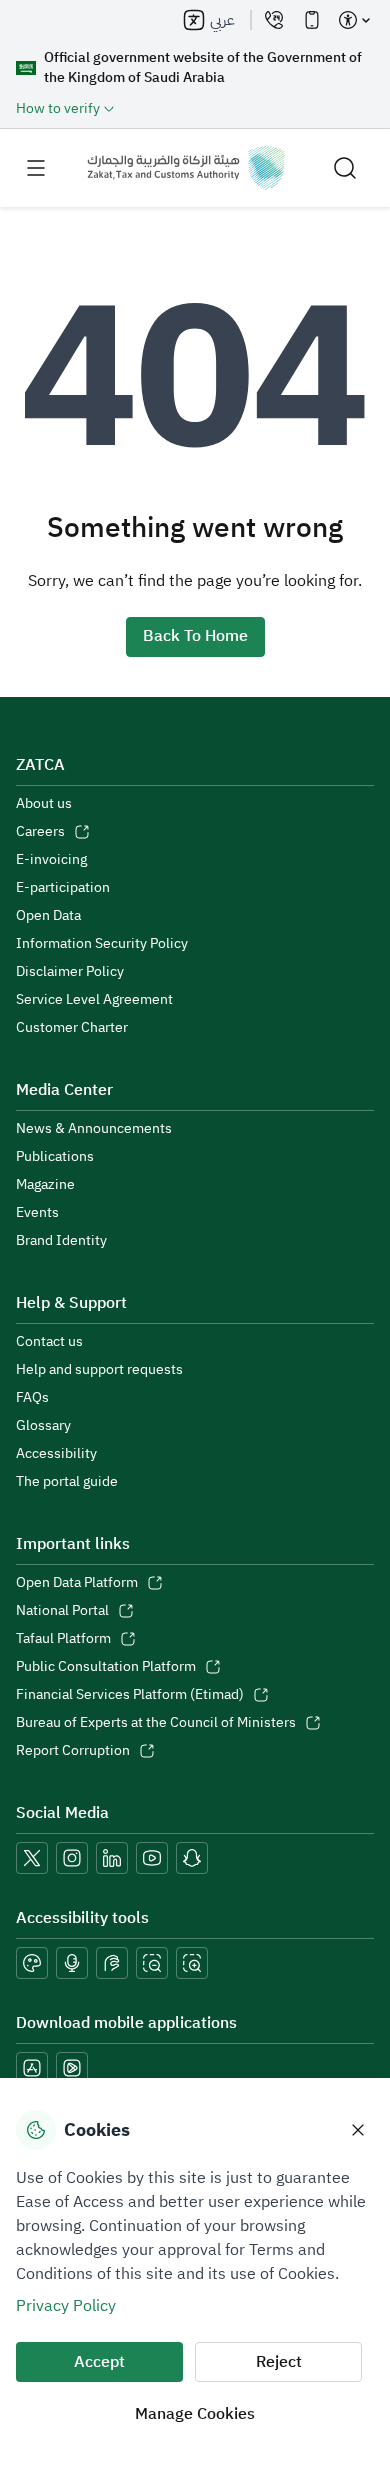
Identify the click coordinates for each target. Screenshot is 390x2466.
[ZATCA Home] (186, 168)
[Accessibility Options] (354, 20)
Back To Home (195, 636)
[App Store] (32, 2068)
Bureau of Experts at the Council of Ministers (156, 1723)
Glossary (43, 1426)
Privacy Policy (66, 2306)
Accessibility (56, 1454)
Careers (40, 832)
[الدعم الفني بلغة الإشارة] (112, 1963)
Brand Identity (61, 1241)
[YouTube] (152, 1858)
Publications (55, 1157)
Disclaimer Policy (70, 972)
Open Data (48, 916)
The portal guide (67, 1482)
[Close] (358, 2130)
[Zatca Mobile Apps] (312, 20)
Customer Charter (72, 1028)
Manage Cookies (195, 2414)
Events (37, 1213)
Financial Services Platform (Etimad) (130, 1695)
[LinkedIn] (112, 1858)
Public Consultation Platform (106, 1667)
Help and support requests (99, 1370)
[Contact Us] (274, 20)
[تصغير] (152, 1963)
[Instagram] (72, 1858)
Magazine (45, 1185)
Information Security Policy (102, 944)
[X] (32, 1858)
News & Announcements (94, 1129)
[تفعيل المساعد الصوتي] (72, 1963)
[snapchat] (192, 1858)
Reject (279, 2362)
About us (44, 804)
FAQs (32, 1398)
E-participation (63, 888)
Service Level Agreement (94, 1000)
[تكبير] (192, 1963)
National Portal (62, 1611)
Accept (99, 2362)
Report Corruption (73, 1751)
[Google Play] (72, 2068)
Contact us (49, 1342)
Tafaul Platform (63, 1639)
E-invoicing (51, 860)
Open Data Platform (77, 1583)
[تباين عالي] (32, 1963)
